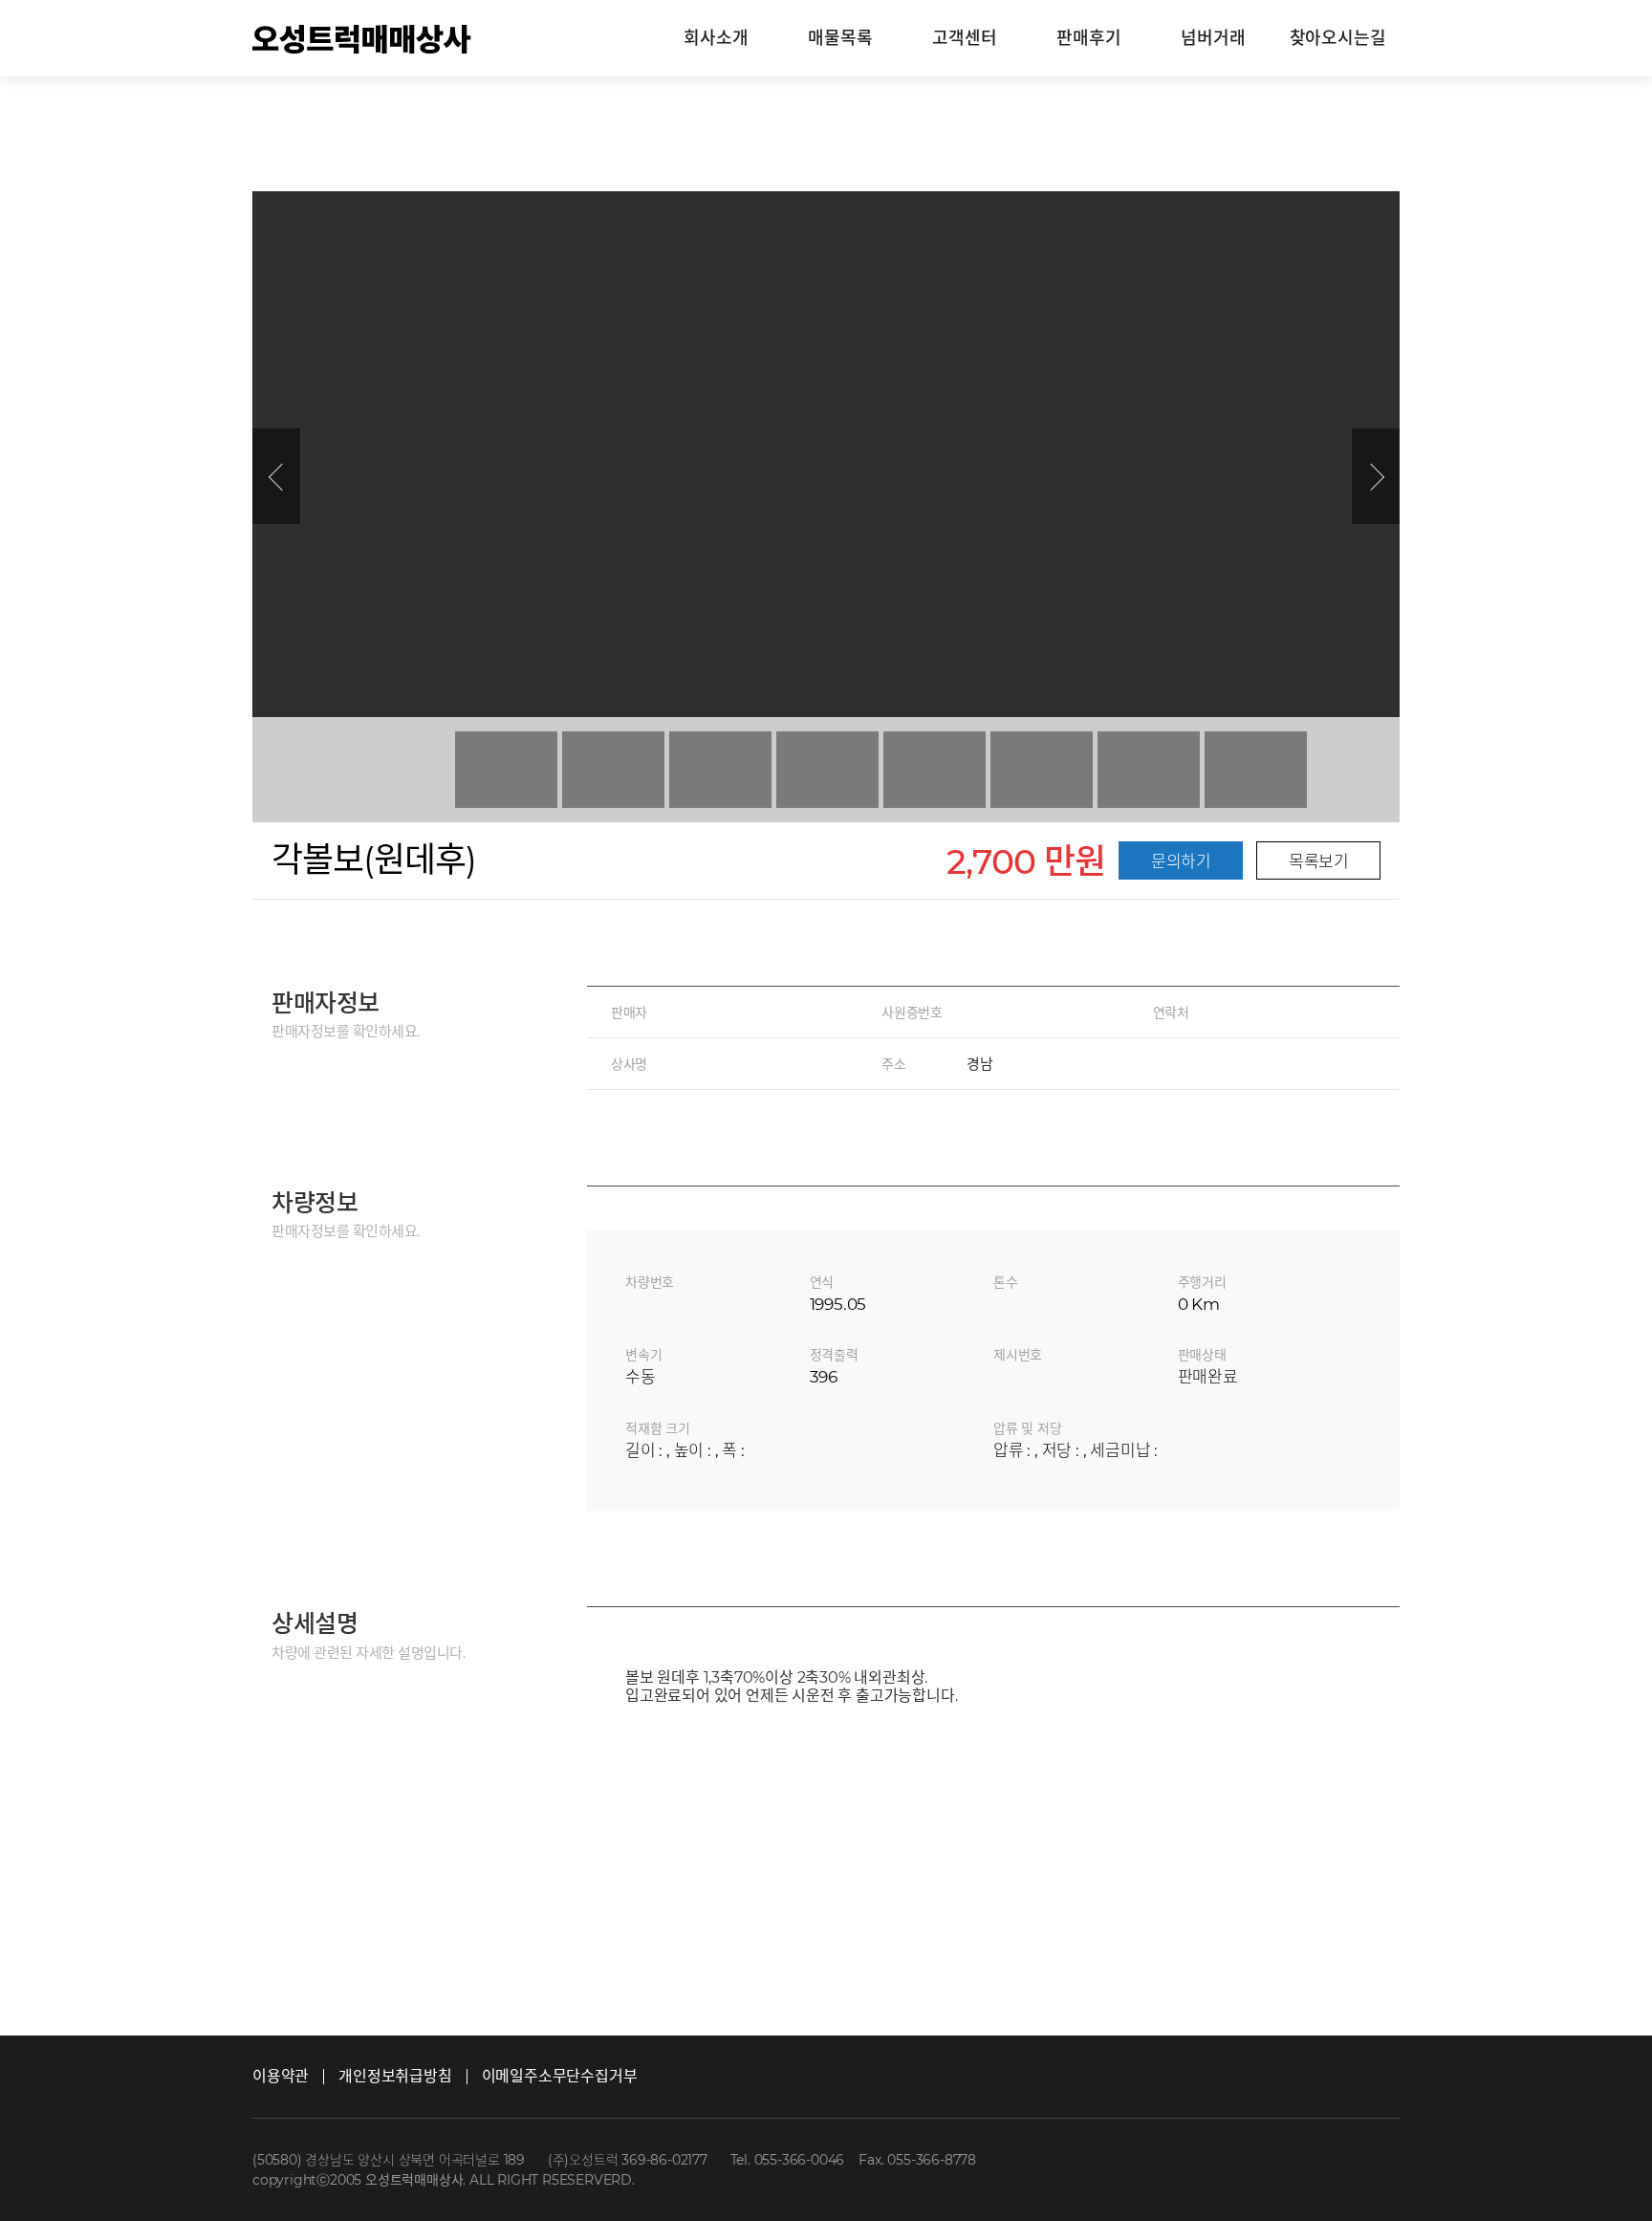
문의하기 (1181, 861)
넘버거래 (1213, 38)
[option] (826, 454)
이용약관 (281, 2076)
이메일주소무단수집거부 (560, 2076)
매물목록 (840, 38)
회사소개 (716, 38)
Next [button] (1376, 476)
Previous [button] (276, 476)
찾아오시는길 (1338, 38)
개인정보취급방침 (395, 2076)
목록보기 (1318, 861)
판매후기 (1088, 38)
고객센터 (964, 38)
